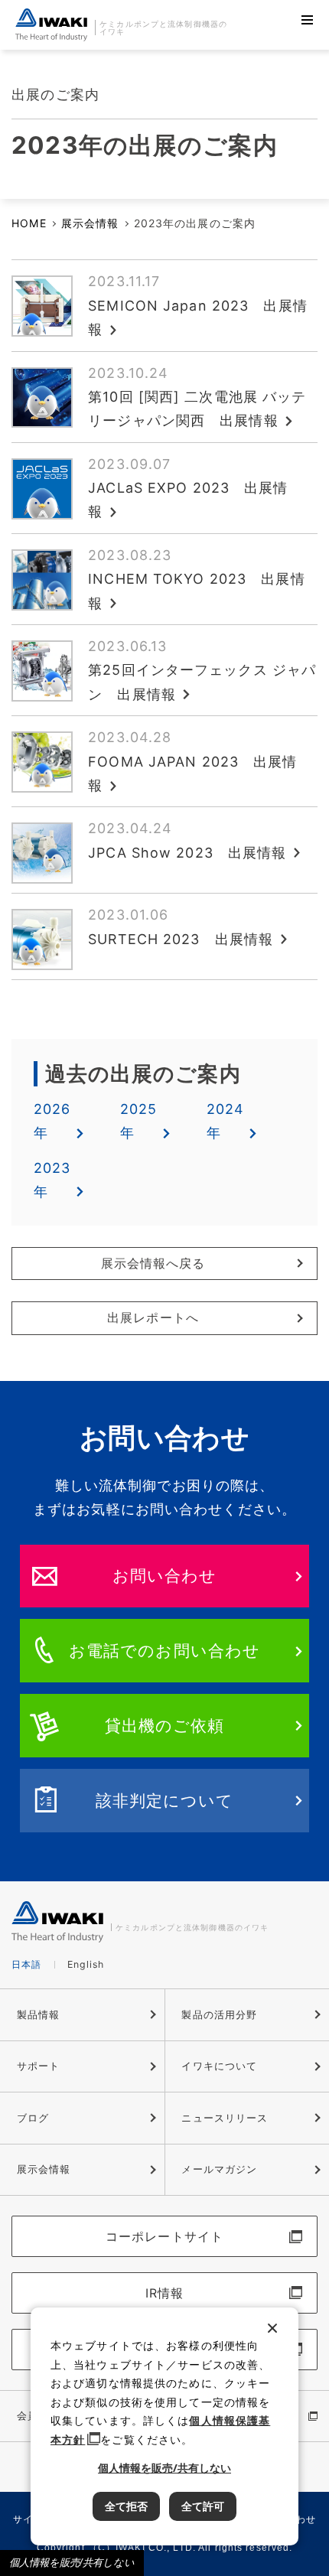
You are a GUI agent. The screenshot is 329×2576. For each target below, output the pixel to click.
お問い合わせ (165, 1575)
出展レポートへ (153, 1318)
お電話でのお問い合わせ (164, 1650)
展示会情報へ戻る (153, 1264)
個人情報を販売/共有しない (72, 2563)
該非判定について (165, 1800)
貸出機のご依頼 (165, 1725)
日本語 (26, 1965)
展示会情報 (90, 223)
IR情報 (164, 2293)
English (86, 1965)
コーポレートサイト (164, 2236)
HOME (29, 223)
